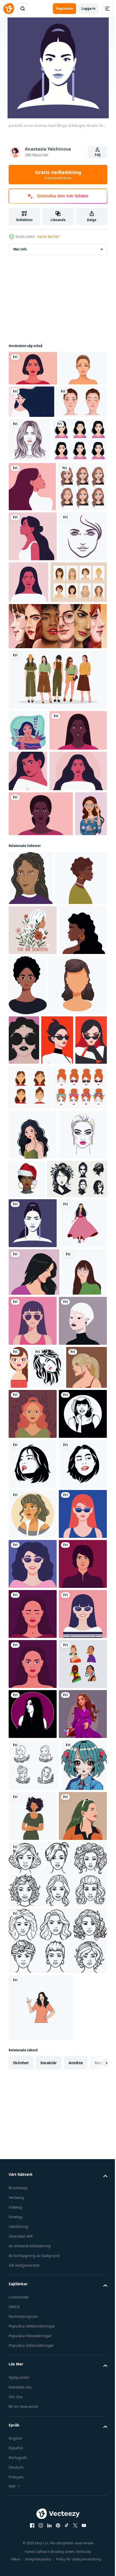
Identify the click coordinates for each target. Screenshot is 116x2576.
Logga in (88, 8)
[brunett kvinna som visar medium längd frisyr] (38, 1371)
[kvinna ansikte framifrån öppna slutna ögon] (34, 436)
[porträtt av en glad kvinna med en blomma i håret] (81, 402)
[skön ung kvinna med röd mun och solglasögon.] (58, 1426)
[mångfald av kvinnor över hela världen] (57, 771)
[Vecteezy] (9, 9)
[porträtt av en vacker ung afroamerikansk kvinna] (41, 1040)
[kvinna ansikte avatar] (32, 403)
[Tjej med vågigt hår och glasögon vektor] (25, 1085)
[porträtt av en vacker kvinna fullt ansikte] (79, 677)
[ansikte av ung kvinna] (33, 1615)
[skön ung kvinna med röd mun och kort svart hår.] (25, 1426)
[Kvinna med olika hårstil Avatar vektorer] (37, 727)
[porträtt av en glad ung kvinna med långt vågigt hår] (37, 997)
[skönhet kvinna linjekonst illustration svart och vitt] (82, 442)
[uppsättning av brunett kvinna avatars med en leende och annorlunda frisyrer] (30, 1473)
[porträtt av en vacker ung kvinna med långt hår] (28, 957)
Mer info (20, 249)
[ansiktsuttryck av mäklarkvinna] (33, 582)
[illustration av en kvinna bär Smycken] (33, 2545)
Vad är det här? (49, 237)
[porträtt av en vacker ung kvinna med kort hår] (33, 368)
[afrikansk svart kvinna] (78, 1311)
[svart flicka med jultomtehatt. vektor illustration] (77, 1610)
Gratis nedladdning (58, 175)
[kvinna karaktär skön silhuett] (33, 2045)
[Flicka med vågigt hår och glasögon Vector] (28, 876)
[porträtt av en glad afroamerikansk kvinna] (37, 916)
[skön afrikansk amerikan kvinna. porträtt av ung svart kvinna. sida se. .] (35, 1203)
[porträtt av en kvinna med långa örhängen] (33, 1704)
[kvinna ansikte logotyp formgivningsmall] (33, 682)
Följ (98, 155)
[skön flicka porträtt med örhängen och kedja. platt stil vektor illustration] (69, 1898)
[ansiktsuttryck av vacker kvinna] (36, 486)
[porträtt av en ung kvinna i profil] (32, 533)
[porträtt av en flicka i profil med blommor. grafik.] (33, 1255)
